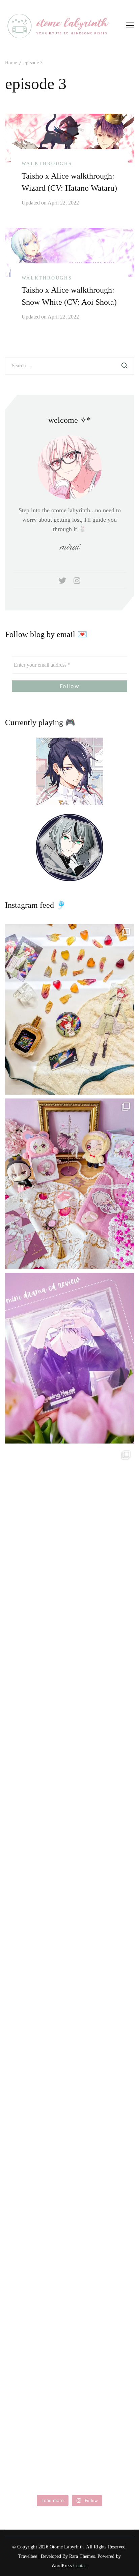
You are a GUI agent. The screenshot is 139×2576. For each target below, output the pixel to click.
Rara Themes (82, 2556)
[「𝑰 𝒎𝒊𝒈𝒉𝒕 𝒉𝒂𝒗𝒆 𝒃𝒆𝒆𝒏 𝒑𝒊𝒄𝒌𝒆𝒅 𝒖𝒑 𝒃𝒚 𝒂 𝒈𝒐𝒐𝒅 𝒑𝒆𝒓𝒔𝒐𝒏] (69, 1358)
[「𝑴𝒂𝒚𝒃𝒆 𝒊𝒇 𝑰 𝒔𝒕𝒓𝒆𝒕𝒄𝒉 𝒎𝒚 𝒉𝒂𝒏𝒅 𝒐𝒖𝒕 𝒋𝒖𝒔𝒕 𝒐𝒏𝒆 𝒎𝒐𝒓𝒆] (69, 1532)
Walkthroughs (47, 164)
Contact (80, 2566)
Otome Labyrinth (67, 2547)
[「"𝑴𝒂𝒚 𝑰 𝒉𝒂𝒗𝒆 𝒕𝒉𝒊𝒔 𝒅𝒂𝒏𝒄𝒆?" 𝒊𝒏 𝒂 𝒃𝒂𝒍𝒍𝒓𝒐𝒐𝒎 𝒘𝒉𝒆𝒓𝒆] (69, 1881)
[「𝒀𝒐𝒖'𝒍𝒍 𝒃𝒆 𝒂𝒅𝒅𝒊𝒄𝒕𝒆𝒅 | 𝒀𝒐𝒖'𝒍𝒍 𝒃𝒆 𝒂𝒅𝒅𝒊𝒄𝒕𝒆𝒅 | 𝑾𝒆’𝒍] (69, 2404)
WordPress (62, 2566)
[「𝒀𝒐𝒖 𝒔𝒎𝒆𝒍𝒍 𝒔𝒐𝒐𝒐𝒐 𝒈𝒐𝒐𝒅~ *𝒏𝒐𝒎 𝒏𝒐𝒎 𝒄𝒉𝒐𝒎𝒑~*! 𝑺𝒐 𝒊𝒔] (69, 1010)
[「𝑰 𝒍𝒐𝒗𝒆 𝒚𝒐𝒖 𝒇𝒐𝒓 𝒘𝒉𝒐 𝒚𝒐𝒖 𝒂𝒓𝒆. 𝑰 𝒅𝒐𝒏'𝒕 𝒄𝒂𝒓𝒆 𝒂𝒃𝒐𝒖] (69, 1707)
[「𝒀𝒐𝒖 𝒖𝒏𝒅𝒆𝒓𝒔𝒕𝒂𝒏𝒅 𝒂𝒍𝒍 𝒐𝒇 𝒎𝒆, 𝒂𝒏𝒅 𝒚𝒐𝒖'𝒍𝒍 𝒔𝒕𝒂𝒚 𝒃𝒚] (69, 1184)
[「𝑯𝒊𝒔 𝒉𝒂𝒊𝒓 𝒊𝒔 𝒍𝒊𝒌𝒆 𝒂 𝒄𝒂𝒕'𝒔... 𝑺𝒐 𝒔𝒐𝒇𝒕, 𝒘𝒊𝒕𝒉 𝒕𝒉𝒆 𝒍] (69, 2230)
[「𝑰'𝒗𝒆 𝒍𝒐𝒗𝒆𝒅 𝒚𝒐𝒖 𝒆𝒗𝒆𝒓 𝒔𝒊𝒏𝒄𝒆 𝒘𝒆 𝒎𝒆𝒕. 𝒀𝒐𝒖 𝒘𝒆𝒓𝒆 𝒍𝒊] (69, 2055)
